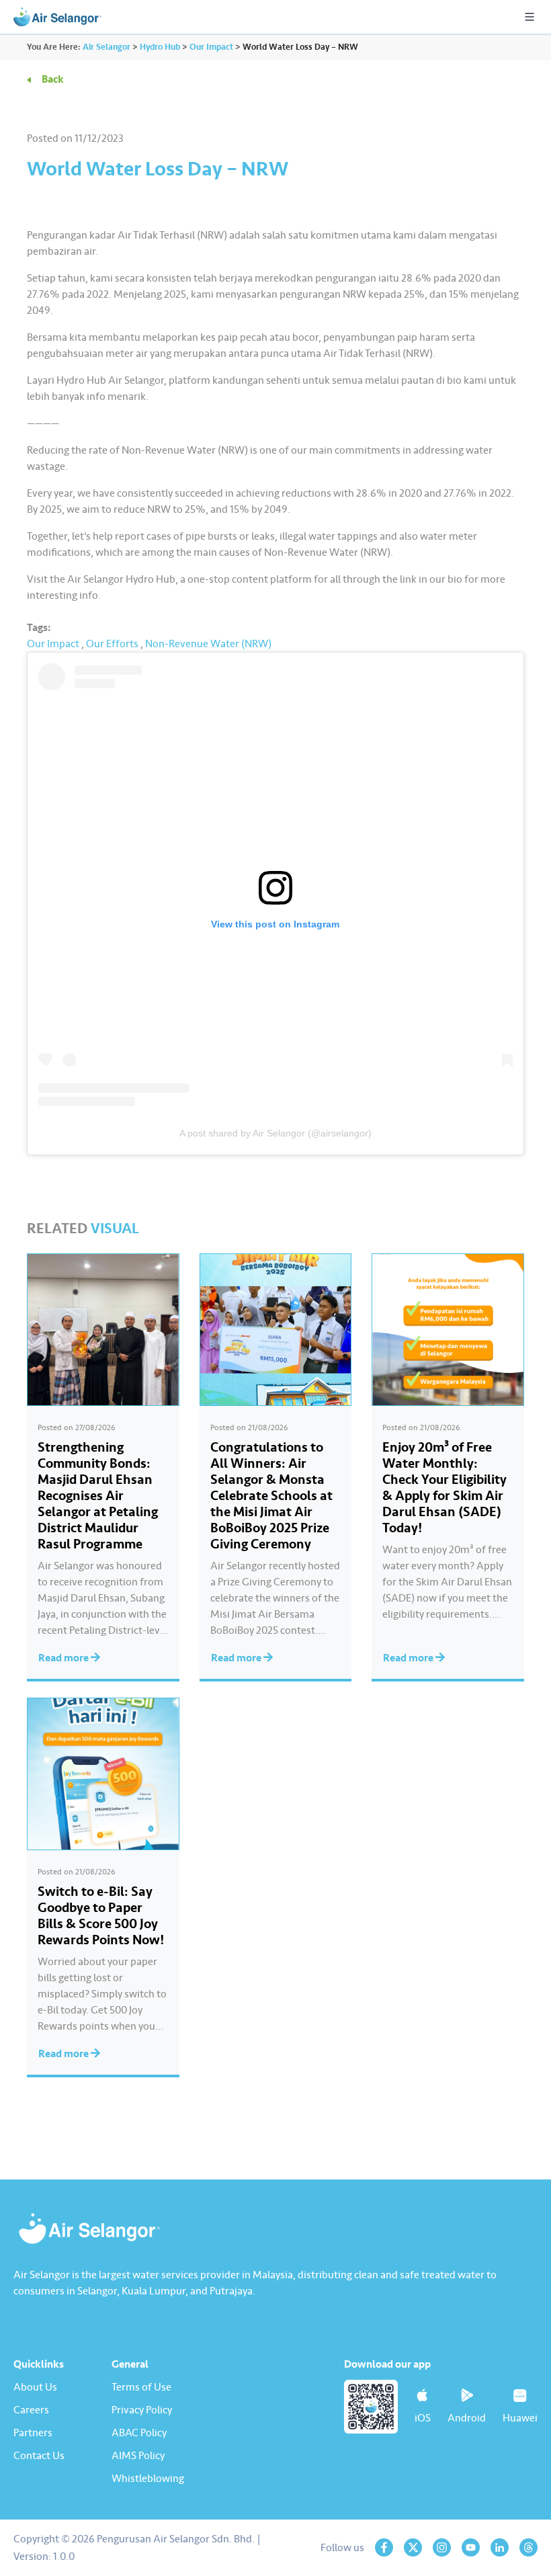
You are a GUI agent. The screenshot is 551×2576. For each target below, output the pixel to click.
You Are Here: (54, 47)
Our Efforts (112, 644)
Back (53, 79)
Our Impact (53, 644)
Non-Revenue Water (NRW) (208, 644)
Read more (65, 1658)
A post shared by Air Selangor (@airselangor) (275, 1133)
